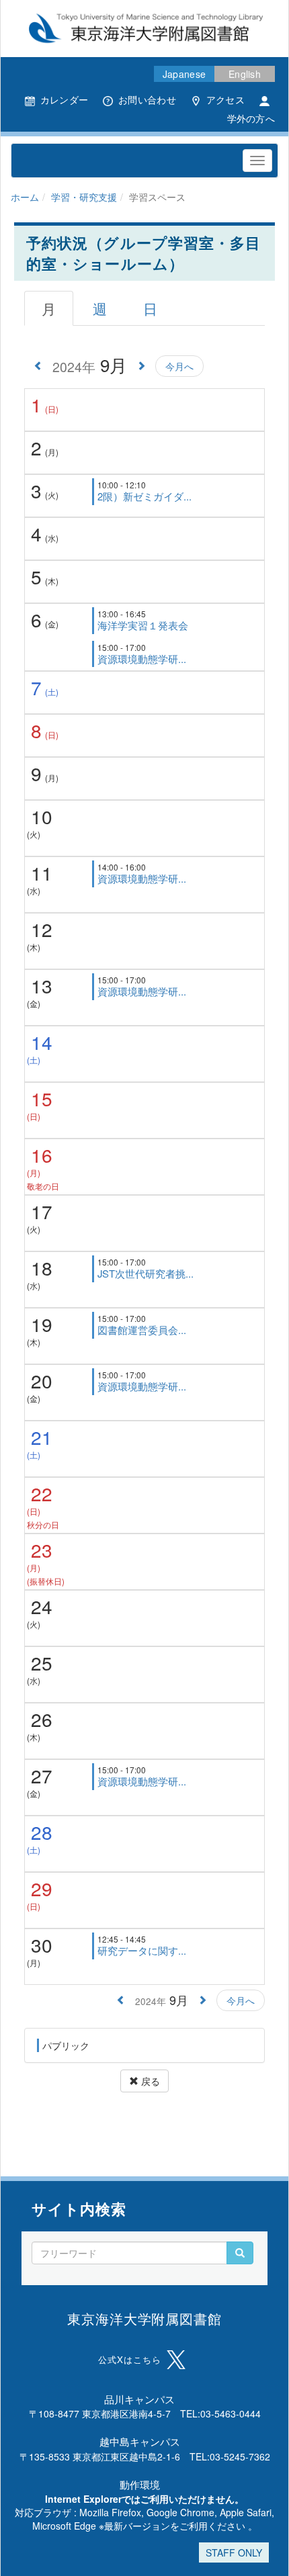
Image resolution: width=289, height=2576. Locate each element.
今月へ (179, 366)
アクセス (225, 99)
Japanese (184, 74)
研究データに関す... (142, 1950)
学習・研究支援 (84, 197)
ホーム (25, 197)
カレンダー (64, 99)
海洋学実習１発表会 (143, 625)
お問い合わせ (147, 99)
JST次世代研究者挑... (146, 1273)
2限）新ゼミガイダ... (144, 496)
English (245, 74)
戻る (149, 2081)
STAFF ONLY (234, 2552)
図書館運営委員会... (142, 1330)
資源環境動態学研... (142, 659)
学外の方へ (251, 118)
